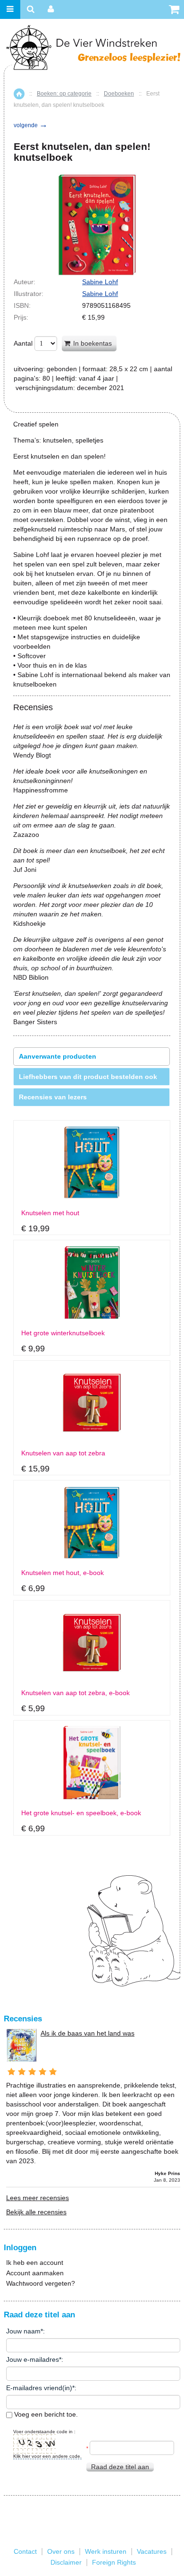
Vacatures (152, 2551)
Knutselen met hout (50, 1213)
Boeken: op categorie (64, 94)
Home (19, 94)
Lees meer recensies (38, 2198)
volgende (31, 125)
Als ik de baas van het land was (88, 2033)
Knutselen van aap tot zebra (63, 1453)
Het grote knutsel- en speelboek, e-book (81, 1813)
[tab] (92, 1057)
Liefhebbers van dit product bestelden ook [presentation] (88, 1077)
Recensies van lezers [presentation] (53, 1097)
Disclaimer (66, 2562)
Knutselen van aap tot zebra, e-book (75, 1693)
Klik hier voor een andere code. (47, 2456)
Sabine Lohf (100, 282)
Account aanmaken (35, 2273)
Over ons (61, 2551)
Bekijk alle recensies (36, 2212)
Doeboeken (119, 94)
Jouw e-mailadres (33, 2359)
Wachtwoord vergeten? (41, 2283)
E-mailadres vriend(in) (39, 2388)
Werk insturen (106, 2551)
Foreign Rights (114, 2562)
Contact (25, 2551)
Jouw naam (23, 2331)
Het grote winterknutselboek (63, 1333)
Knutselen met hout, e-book (63, 1573)
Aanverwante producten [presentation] (58, 1056)
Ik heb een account (35, 2263)
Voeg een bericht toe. (45, 2414)
